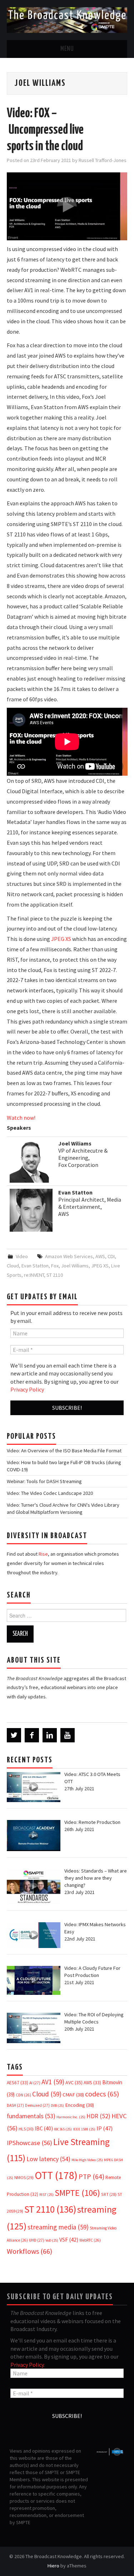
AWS (100, 1256)
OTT (56, 2175)
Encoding (80, 2105)
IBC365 (63, 2129)
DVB (57, 2106)
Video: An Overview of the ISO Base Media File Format (64, 1451)
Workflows (29, 2251)
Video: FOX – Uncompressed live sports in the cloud (45, 130)
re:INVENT (34, 1275)
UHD (37, 2240)
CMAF (73, 2095)
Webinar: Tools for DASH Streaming (44, 1481)
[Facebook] (32, 1735)
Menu (67, 49)
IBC (44, 2128)
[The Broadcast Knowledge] (67, 19)
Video (22, 1256)
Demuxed (37, 2105)
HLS (26, 2129)
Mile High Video (87, 2160)
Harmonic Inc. (71, 2117)
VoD (52, 2240)
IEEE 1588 (84, 2129)
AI (35, 2083)
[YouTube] (68, 1735)
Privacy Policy (27, 1389)
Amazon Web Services (69, 1256)
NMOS (24, 2177)
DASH (15, 2105)
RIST (46, 2195)
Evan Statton (35, 1266)
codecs (102, 2094)
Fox (55, 1266)
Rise (43, 1554)
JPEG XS (61, 939)
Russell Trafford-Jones (103, 160)
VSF (69, 2240)
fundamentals (31, 2116)
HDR (98, 2116)
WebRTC (90, 2240)
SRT (109, 2194)
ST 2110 (55, 1275)
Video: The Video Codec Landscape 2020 (50, 1493)
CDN (23, 2095)
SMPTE (77, 2193)
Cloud (13, 1266)
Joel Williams (75, 1266)
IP (105, 2128)
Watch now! (21, 1118)
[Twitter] (14, 1735)
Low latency (48, 2159)
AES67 (18, 2083)
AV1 (53, 2082)
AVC (74, 2082)
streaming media (58, 2227)
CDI (111, 1256)
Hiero (53, 2566)
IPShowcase (29, 2143)
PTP (91, 2177)
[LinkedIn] (50, 1735)
